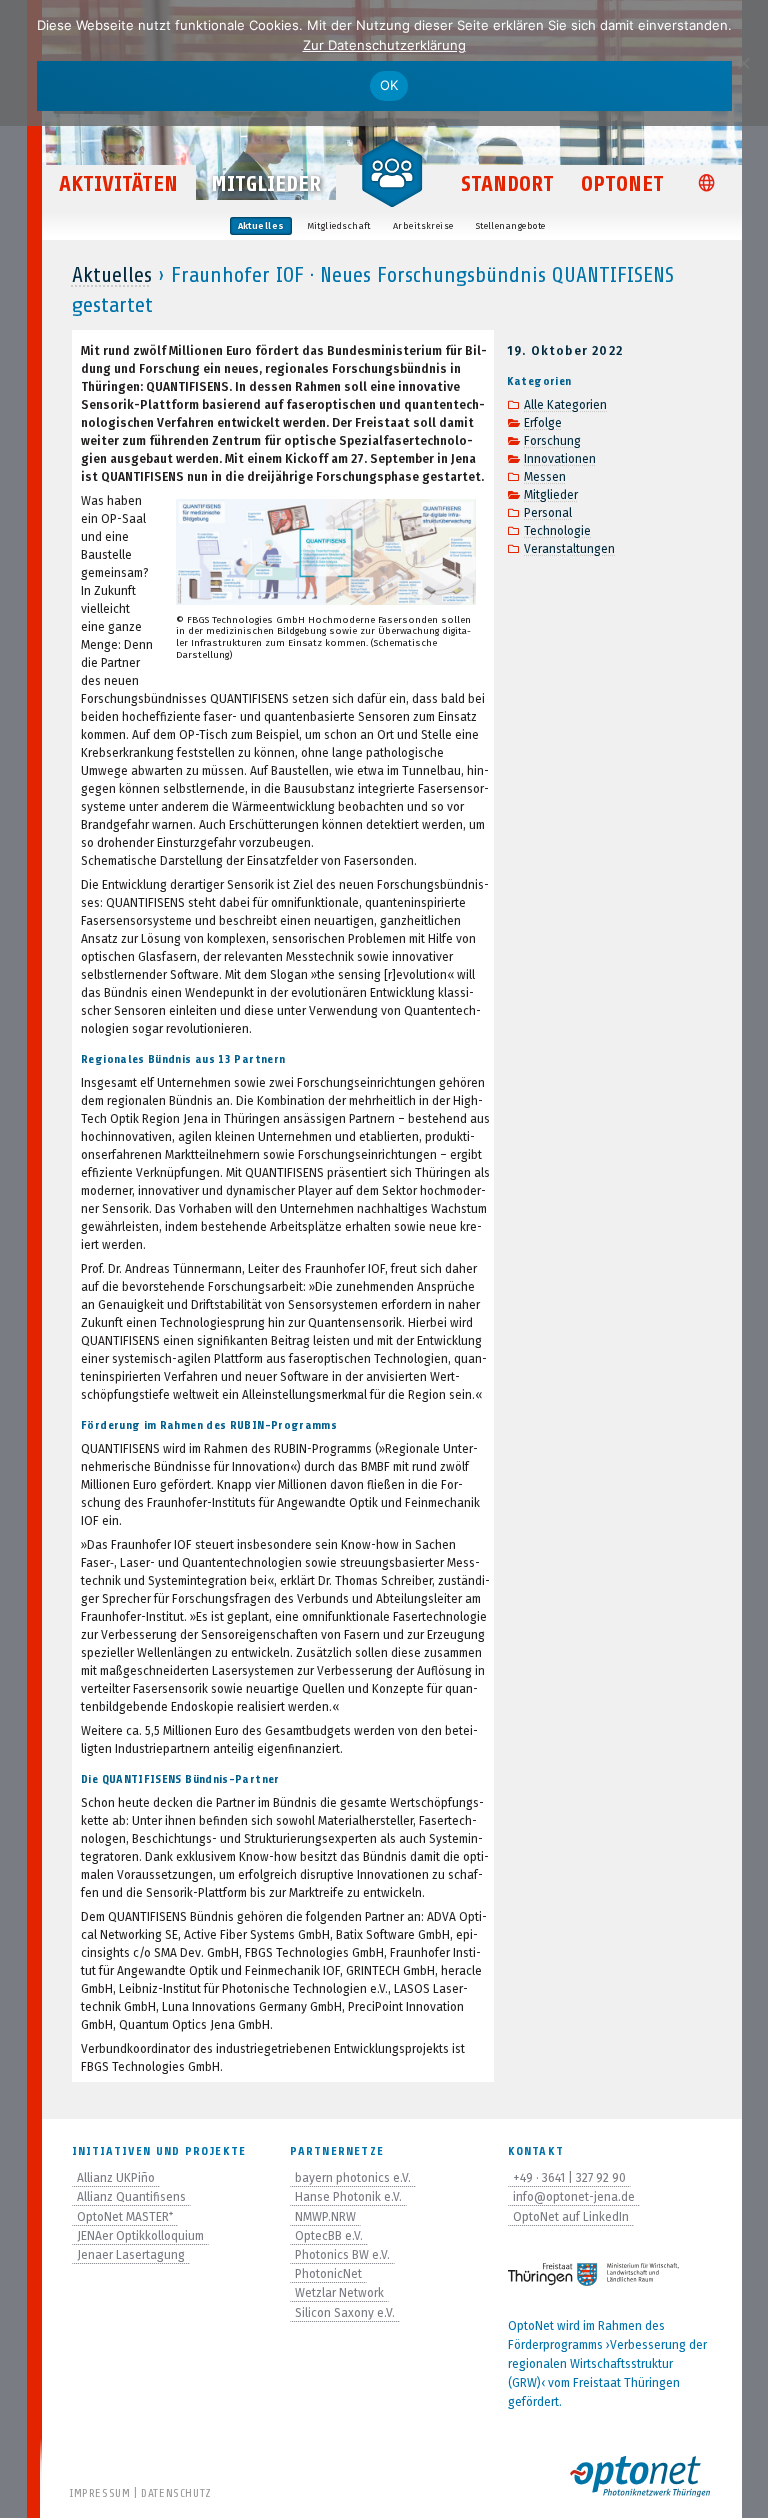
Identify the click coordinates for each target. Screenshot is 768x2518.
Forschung (552, 441)
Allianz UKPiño (116, 2178)
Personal (548, 513)
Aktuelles (112, 275)
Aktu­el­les (261, 226)
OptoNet (622, 184)
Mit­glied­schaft (339, 226)
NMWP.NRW (325, 2217)
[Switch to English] (710, 184)
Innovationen (560, 459)
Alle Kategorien (565, 405)
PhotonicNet (328, 2274)
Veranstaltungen (569, 549)
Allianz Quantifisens (131, 2197)
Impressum (100, 2493)
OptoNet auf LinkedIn (571, 2217)
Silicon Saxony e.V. (345, 2313)
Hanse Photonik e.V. (348, 2197)
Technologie (557, 531)
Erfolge (543, 423)
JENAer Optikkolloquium (140, 2236)
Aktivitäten (118, 184)
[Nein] (743, 63)
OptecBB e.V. (329, 2236)
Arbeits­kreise (423, 226)
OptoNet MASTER (125, 2217)
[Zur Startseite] (392, 171)
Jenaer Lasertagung (131, 2255)
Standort (507, 184)
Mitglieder (266, 184)
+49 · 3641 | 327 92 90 (569, 2178)
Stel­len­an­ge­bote (511, 226)
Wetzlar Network (339, 2293)
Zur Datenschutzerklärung (384, 45)
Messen (545, 477)
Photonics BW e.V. (342, 2255)
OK (389, 85)
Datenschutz (176, 2493)
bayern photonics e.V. (353, 2178)
